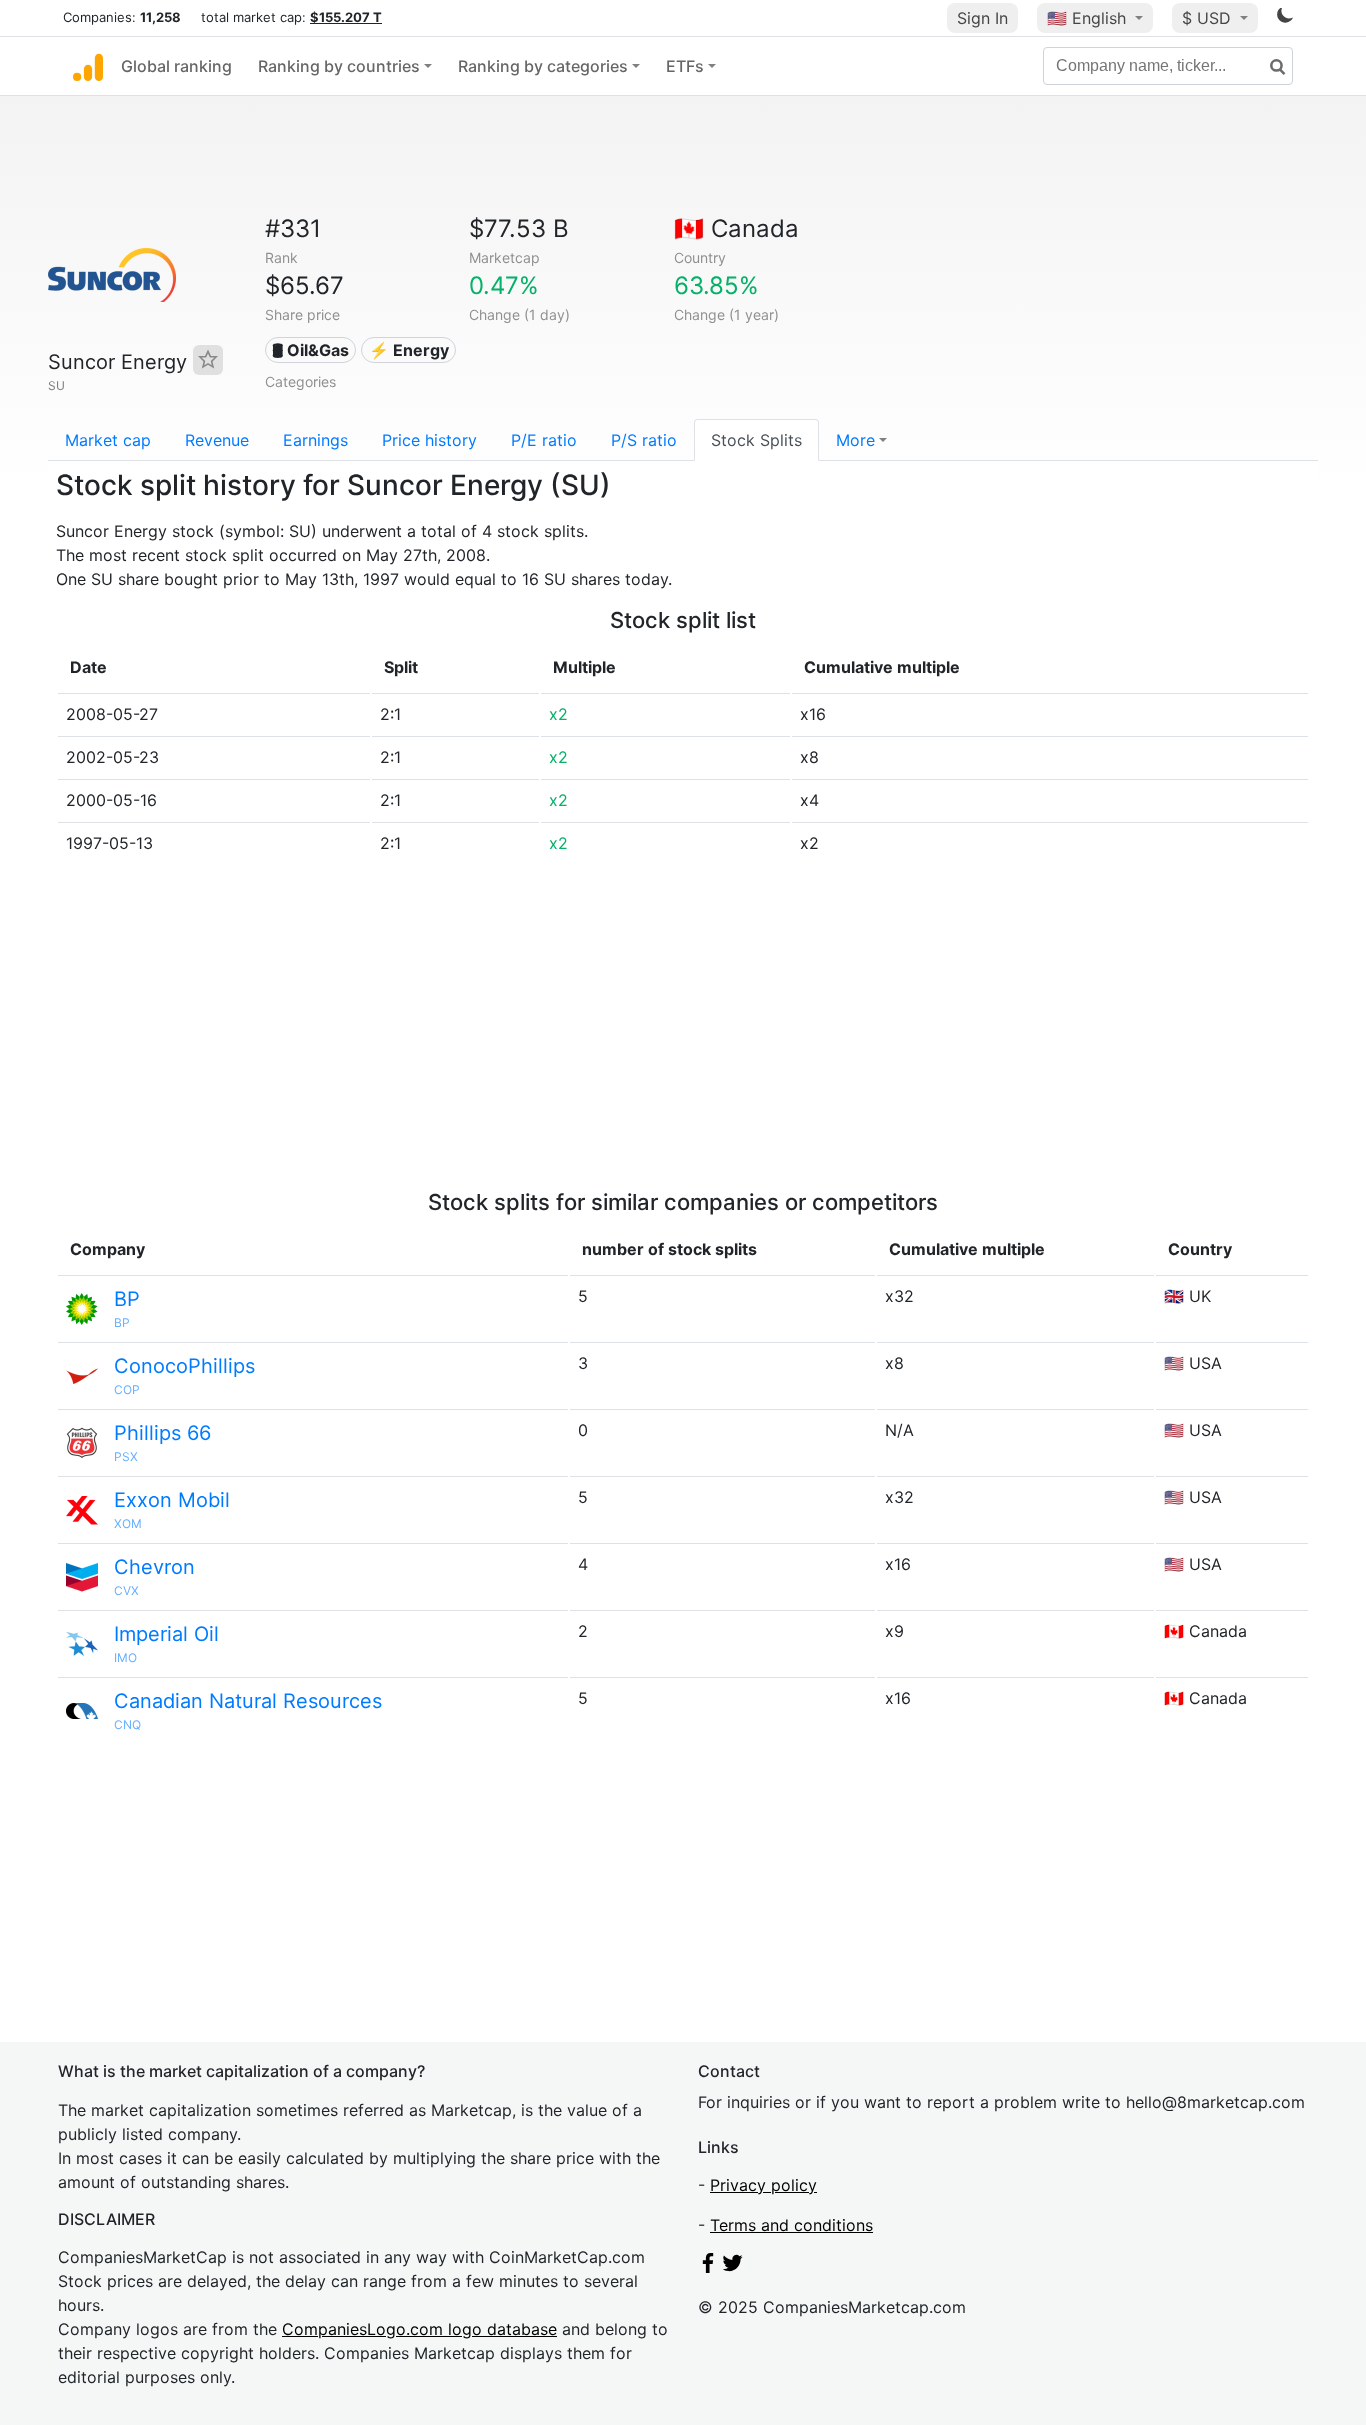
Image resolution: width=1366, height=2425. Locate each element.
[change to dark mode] (1285, 19)
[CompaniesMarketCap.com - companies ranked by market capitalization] (88, 66)
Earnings (315, 440)
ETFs (685, 66)
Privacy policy (763, 2185)
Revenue (217, 440)
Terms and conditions (791, 2225)
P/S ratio (644, 440)
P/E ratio (544, 440)
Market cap (108, 440)
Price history (429, 440)
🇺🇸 (1086, 18)
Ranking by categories (543, 66)
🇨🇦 (736, 228)
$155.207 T (346, 17)
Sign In (982, 18)
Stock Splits (756, 440)
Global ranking (176, 66)
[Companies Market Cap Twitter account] (733, 2267)
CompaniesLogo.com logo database (419, 2329)
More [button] (855, 440)
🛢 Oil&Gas (310, 350)
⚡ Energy (409, 350)
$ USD (1209, 18)
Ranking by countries (339, 66)
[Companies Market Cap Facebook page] (708, 2267)
